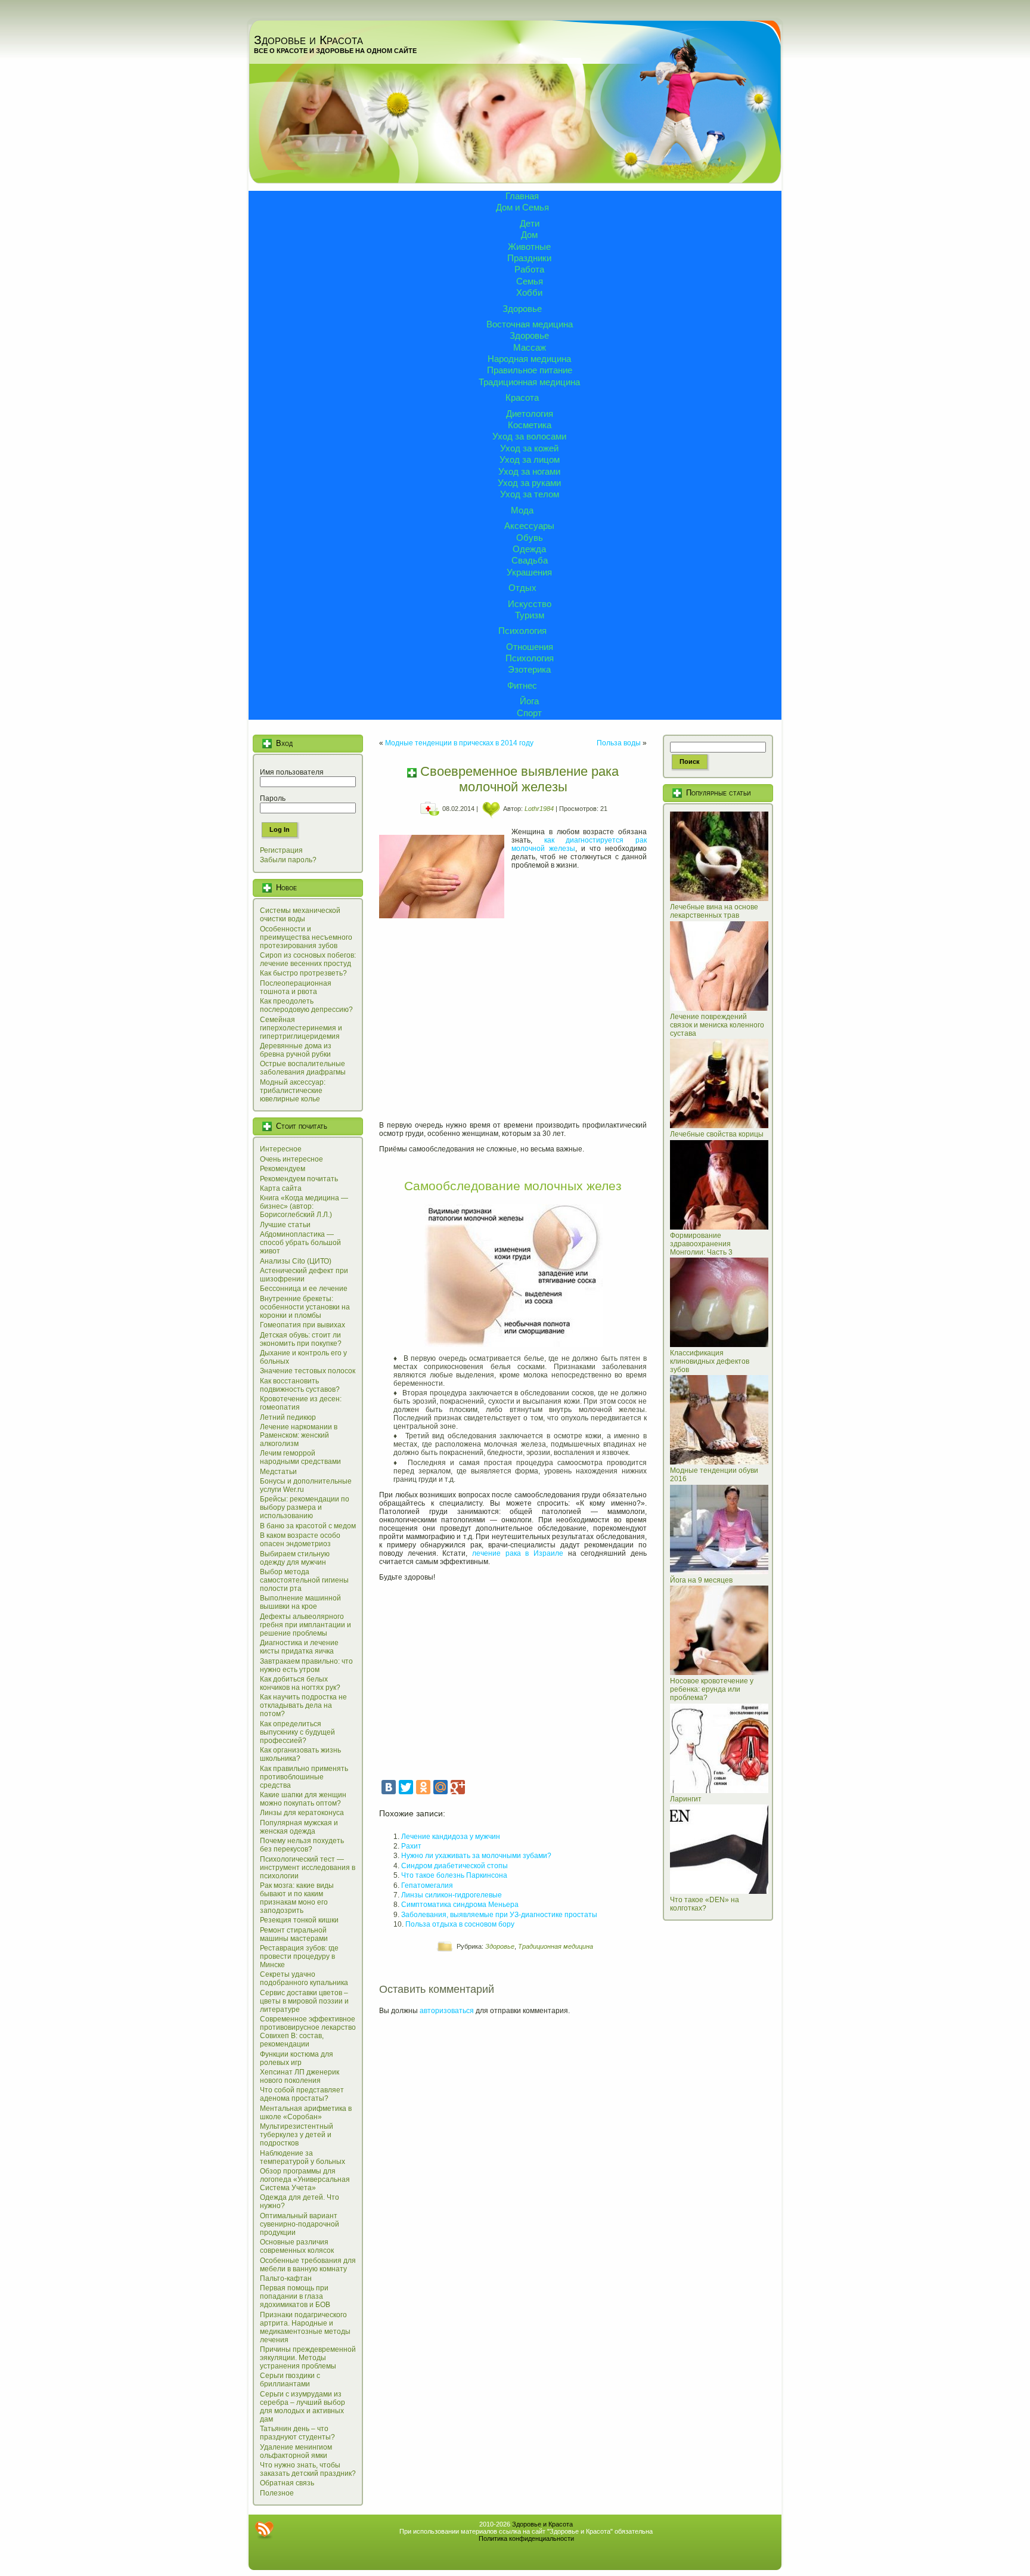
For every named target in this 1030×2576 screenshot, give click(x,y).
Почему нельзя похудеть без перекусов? (302, 1845)
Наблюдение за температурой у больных (303, 2157)
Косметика (530, 425)
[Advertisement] (513, 1022)
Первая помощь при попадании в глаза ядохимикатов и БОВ (295, 2296)
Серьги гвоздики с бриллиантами (290, 2380)
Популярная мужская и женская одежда (299, 1827)
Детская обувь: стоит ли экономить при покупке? (301, 1339)
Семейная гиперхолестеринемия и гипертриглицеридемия (301, 1028)
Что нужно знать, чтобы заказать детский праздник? (308, 2469)
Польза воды (619, 743)
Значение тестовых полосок (308, 1371)
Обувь (530, 538)
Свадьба (530, 560)
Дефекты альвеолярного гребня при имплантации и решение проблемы (305, 1625)
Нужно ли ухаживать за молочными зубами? (476, 1856)
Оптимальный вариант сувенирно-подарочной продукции (300, 2224)
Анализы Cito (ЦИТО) (296, 1261)
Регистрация (281, 850)
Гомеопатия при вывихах (303, 1325)
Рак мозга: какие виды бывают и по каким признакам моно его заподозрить (297, 1898)
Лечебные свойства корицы (717, 1134)
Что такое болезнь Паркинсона (454, 1875)
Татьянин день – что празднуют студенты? (297, 2433)
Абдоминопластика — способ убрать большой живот (300, 1243)
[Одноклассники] (423, 1787)
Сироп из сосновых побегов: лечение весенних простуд (308, 959)
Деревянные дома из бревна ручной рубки (296, 1050)
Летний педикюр (288, 1417)
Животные (529, 247)
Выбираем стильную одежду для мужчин (295, 1558)
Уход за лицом (530, 459)
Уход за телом (530, 494)
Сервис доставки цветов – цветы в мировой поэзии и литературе (304, 2001)
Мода (522, 510)
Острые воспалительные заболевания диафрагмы (303, 1068)
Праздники (529, 258)
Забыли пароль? (288, 860)
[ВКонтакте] (389, 1787)
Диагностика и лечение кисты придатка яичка (299, 1647)
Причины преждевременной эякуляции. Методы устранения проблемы (308, 2358)
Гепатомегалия (427, 1885)
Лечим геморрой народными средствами (300, 1457)
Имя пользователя (292, 772)
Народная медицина (529, 359)
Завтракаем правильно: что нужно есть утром (306, 1665)
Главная (522, 196)
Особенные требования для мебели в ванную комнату (308, 2265)
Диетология (530, 414)
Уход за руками (529, 483)
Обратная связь (287, 2483)
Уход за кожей (529, 448)
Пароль (273, 798)
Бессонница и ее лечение (304, 1289)
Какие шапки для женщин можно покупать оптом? (303, 1799)
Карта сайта (281, 1188)
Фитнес (522, 685)
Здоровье (522, 309)
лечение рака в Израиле (518, 1553)
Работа (529, 269)
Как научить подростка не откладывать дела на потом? (303, 1705)
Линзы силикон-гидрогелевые (452, 1895)
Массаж (530, 347)
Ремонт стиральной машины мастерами (294, 1934)
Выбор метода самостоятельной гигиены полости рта (304, 1580)
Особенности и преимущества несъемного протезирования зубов (306, 937)
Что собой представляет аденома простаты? (302, 2094)
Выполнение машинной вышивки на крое (300, 1602)
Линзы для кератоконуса (302, 1813)
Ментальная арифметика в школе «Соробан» (306, 2113)
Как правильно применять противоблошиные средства (304, 1777)
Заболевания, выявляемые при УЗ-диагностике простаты (499, 1915)
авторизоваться (447, 2011)
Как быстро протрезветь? (303, 973)
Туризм (530, 615)
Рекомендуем (283, 1169)
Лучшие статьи (285, 1225)
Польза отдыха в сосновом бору (460, 1924)
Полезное (277, 2493)
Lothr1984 (539, 809)
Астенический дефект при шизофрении (304, 1275)
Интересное (281, 1149)
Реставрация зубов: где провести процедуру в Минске (299, 1956)
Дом (529, 235)
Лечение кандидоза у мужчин (451, 1837)
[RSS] (264, 2530)
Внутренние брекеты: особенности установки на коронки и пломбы (305, 1307)
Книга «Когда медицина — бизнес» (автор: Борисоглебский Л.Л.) (304, 1206)
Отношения (530, 647)
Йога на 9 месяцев (701, 1580)
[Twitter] (406, 1787)
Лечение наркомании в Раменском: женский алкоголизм (299, 1435)
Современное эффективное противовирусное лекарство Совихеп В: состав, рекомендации (308, 2032)
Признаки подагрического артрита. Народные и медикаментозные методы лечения (305, 2327)
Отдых (522, 588)
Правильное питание (530, 370)
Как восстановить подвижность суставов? (300, 1385)
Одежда (529, 549)
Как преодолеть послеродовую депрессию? (306, 1005)
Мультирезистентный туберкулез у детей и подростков (297, 2135)
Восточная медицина (530, 324)
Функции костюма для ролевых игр (297, 2058)
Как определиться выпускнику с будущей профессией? (297, 1732)
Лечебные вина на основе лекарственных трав (714, 911)
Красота (522, 397)
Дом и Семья (522, 207)
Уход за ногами (529, 471)
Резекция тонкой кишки (299, 1920)
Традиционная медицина (529, 382)
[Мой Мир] (440, 1787)
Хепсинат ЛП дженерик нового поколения (300, 2076)
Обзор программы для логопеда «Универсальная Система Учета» (305, 2179)
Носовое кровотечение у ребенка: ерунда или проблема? (712, 1689)
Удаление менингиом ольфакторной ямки (296, 2451)
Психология (522, 631)
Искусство (530, 604)
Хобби (529, 292)
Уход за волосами (529, 436)
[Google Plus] (458, 1787)
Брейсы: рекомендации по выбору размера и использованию (305, 1507)
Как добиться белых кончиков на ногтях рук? (300, 1683)
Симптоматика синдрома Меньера (460, 1905)
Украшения (529, 572)
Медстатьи (278, 1472)
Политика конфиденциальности (526, 2538)
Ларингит (686, 1799)
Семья (530, 281)
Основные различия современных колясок (297, 2246)
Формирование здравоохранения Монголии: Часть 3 (701, 1244)
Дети (530, 223)
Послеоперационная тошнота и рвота (296, 987)
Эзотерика (529, 669)
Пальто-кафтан (286, 2278)
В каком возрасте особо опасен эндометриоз (300, 1540)
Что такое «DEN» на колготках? (705, 1904)
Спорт (529, 713)
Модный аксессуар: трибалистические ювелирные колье (293, 1091)
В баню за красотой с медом (308, 1526)
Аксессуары (529, 526)
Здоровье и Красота (308, 40)
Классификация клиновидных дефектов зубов (710, 1361)
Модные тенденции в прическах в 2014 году (459, 743)
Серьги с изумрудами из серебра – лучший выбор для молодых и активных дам (303, 2407)
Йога (529, 701)
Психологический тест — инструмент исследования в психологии (308, 1868)
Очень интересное (291, 1159)
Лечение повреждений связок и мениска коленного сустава (717, 1025)
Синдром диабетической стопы (454, 1866)
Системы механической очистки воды (300, 915)
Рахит (411, 1846)
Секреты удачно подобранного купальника (304, 1979)
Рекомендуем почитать (299, 1179)
